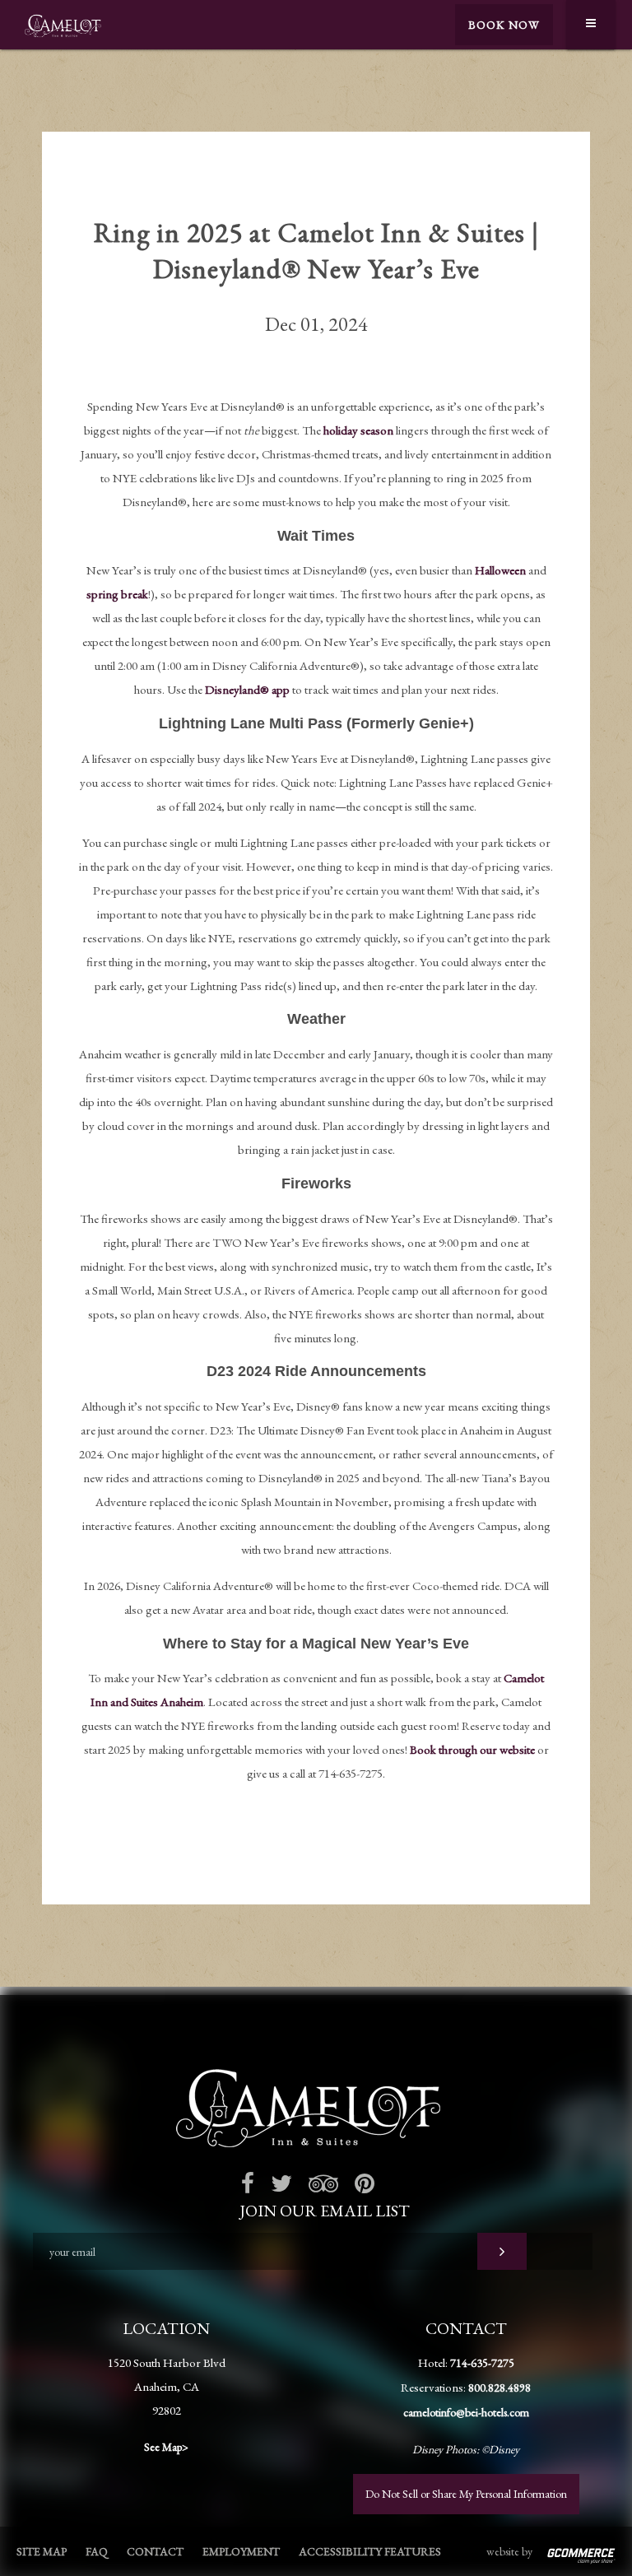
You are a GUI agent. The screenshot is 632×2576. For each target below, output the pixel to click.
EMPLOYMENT (241, 2551)
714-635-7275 (482, 2363)
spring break (117, 594)
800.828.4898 (500, 2388)
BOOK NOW (504, 25)
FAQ (97, 2551)
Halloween (500, 570)
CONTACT (155, 2551)
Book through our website (472, 1749)
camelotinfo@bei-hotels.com (466, 2412)
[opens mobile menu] (591, 25)
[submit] (502, 2251)
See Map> (166, 2447)
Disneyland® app (247, 689)
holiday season (358, 430)
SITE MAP (42, 2551)
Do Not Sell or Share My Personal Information (466, 2494)
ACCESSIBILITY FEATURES (370, 2551)
